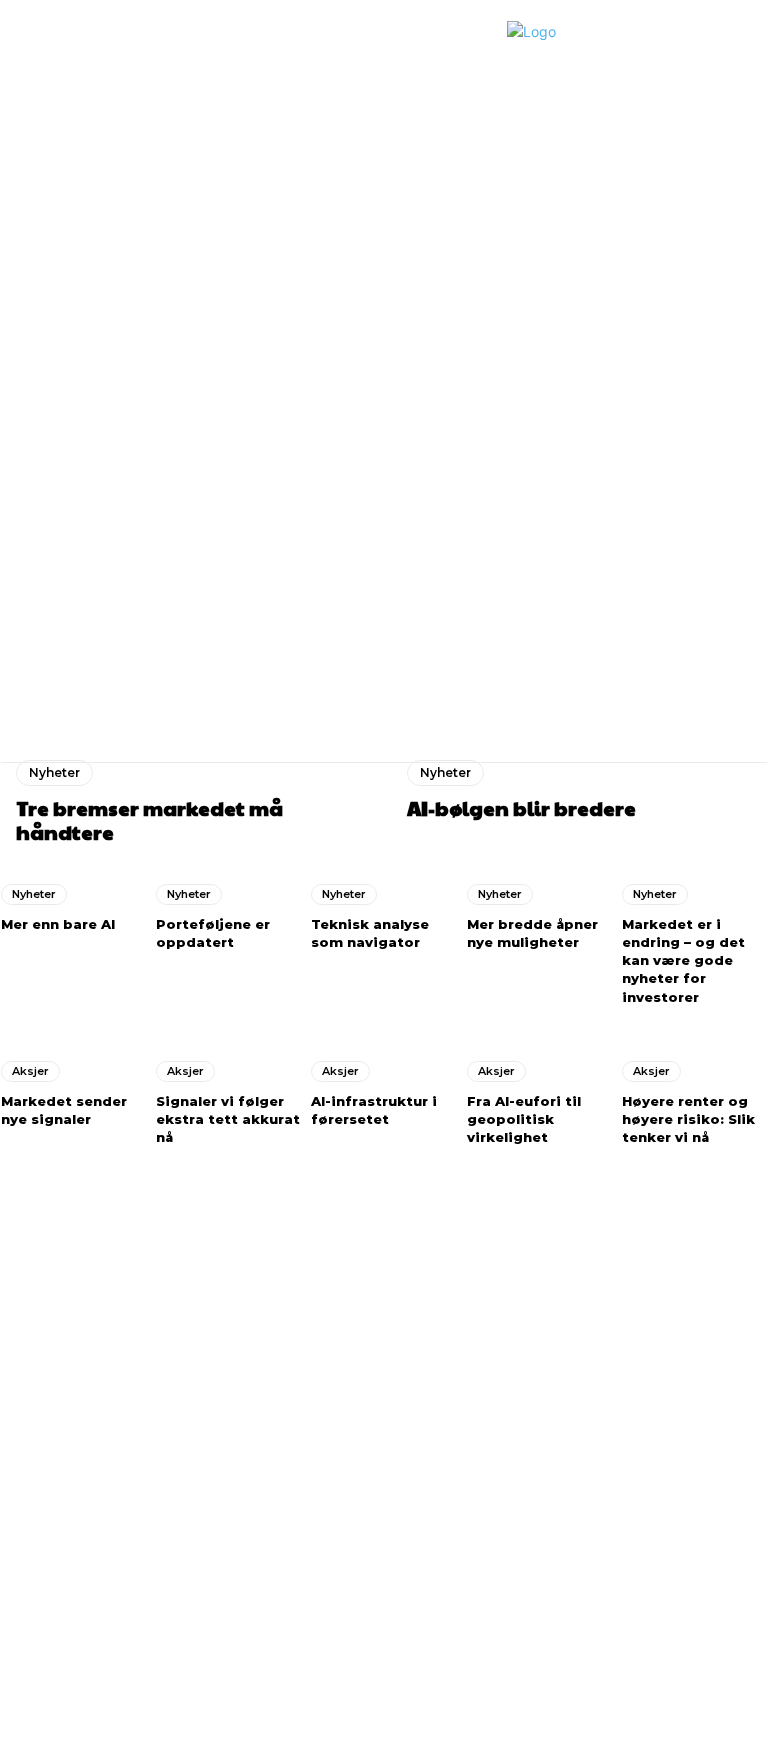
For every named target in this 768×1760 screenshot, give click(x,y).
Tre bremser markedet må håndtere (431, 603)
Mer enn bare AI (58, 924)
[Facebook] (15, 1554)
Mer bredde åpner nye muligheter (532, 933)
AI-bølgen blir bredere (532, 596)
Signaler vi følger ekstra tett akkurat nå (228, 1119)
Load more (438, 838)
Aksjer (30, 1071)
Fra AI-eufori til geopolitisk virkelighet (524, 1119)
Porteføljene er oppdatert (727, 596)
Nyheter (54, 772)
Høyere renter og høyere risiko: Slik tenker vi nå (688, 1119)
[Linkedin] (51, 1554)
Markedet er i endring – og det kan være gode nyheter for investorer (683, 960)
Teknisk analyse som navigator (370, 933)
